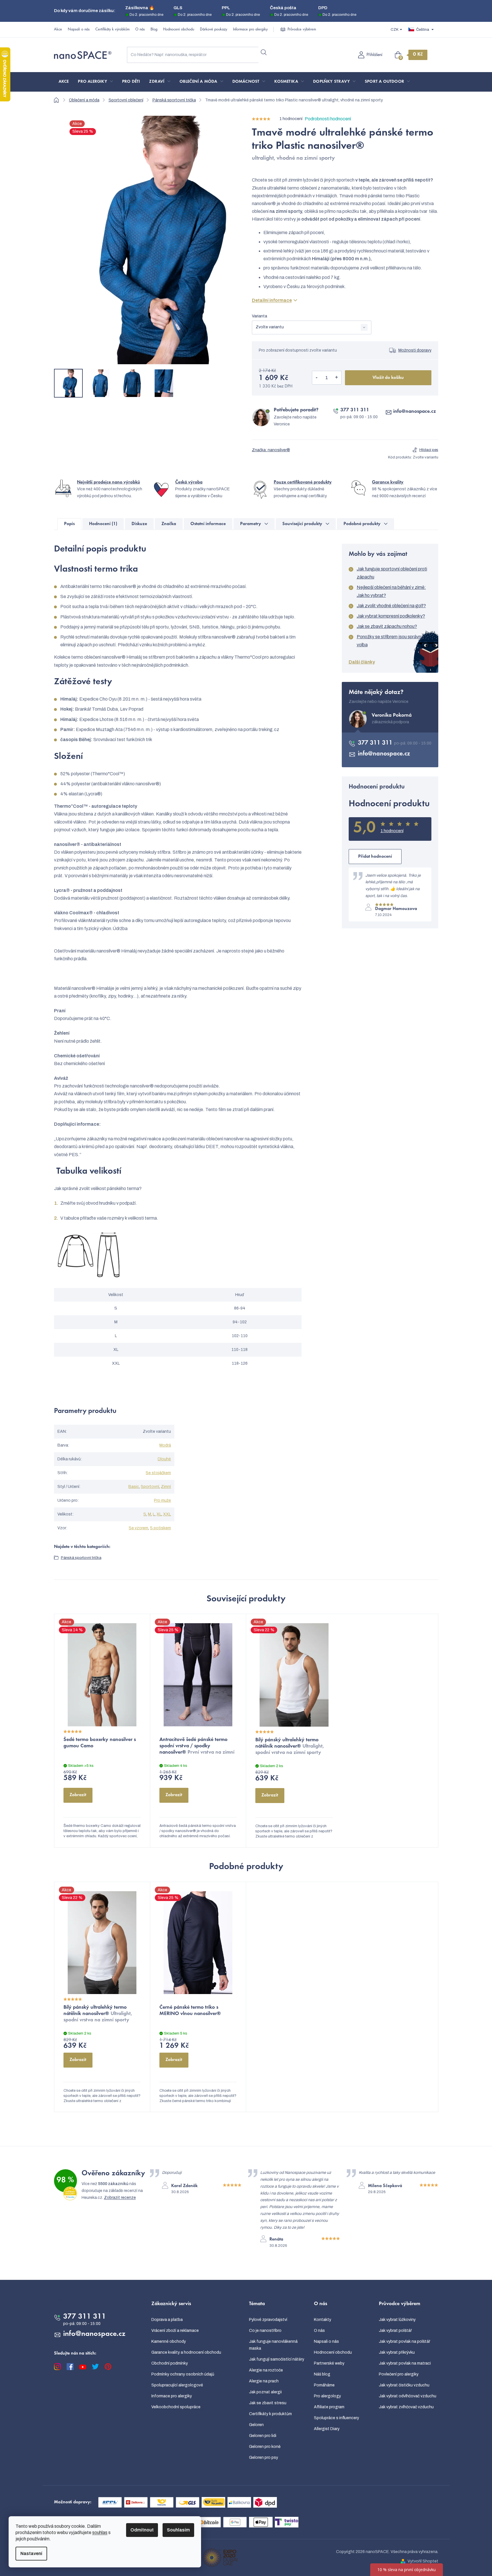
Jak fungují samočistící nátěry (277, 2359)
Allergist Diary (327, 2429)
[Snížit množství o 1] (317, 378)
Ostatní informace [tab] (208, 524)
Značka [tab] (169, 524)
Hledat (264, 53)
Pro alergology (327, 2396)
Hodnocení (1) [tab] (103, 524)
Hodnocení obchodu (179, 30)
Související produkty (302, 524)
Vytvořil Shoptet (423, 2561)
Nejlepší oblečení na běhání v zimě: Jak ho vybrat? (391, 591)
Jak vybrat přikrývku (397, 2352)
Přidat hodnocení (375, 857)
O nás (140, 30)
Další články (362, 662)
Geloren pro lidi (263, 2436)
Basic (134, 1487)
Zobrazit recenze (120, 2198)
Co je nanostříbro (265, 2331)
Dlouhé (164, 1459)
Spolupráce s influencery (336, 2418)
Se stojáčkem (158, 1473)
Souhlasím (178, 2530)
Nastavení (31, 2553)
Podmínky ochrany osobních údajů (183, 2374)
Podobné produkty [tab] (362, 524)
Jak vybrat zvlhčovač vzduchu (406, 2407)
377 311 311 (355, 410)
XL (159, 1514)
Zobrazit (78, 1795)
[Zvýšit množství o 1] (337, 378)
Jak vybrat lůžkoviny (397, 2320)
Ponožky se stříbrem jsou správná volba (390, 641)
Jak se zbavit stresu (268, 2403)
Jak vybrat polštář (395, 2331)
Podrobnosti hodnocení (328, 119)
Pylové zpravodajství (268, 2320)
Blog (154, 30)
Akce (58, 30)
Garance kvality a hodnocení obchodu (186, 2352)
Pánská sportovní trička (81, 1558)
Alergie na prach (264, 2381)
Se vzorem (138, 1528)
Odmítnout (142, 2530)
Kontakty (323, 2320)
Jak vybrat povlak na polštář (405, 2341)
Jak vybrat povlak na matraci (405, 2363)
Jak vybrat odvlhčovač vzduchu (408, 2396)
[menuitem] (64, 82)
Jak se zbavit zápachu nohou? (387, 626)
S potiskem (160, 1528)
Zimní (166, 1487)
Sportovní (150, 1487)
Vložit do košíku (388, 378)
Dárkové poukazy (214, 30)
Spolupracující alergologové (177, 2385)
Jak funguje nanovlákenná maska (273, 2345)
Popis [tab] (69, 524)
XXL (167, 1514)
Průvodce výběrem (302, 30)
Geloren (256, 2425)
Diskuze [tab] (139, 524)
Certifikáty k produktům (270, 2414)
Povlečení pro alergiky (399, 2374)
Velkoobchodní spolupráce (176, 2407)
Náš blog (322, 2374)
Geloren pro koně (265, 2447)
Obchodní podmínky (170, 2363)
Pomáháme (324, 2385)
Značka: (271, 450)
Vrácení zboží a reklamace (175, 2331)
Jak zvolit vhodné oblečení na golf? (391, 606)
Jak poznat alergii (265, 2392)
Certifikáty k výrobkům (112, 30)
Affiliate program (329, 2407)
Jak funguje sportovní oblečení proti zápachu (392, 573)
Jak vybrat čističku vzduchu (404, 2385)
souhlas (100, 2532)
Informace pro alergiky (250, 30)
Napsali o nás (79, 30)
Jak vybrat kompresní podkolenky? (391, 616)
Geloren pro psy (264, 2458)
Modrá (165, 1445)
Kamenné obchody (169, 2341)
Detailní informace (272, 300)
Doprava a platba (167, 2320)
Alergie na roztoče (266, 2370)
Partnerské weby (329, 2363)
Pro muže (162, 1500)
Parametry (251, 524)
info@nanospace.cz (415, 412)
